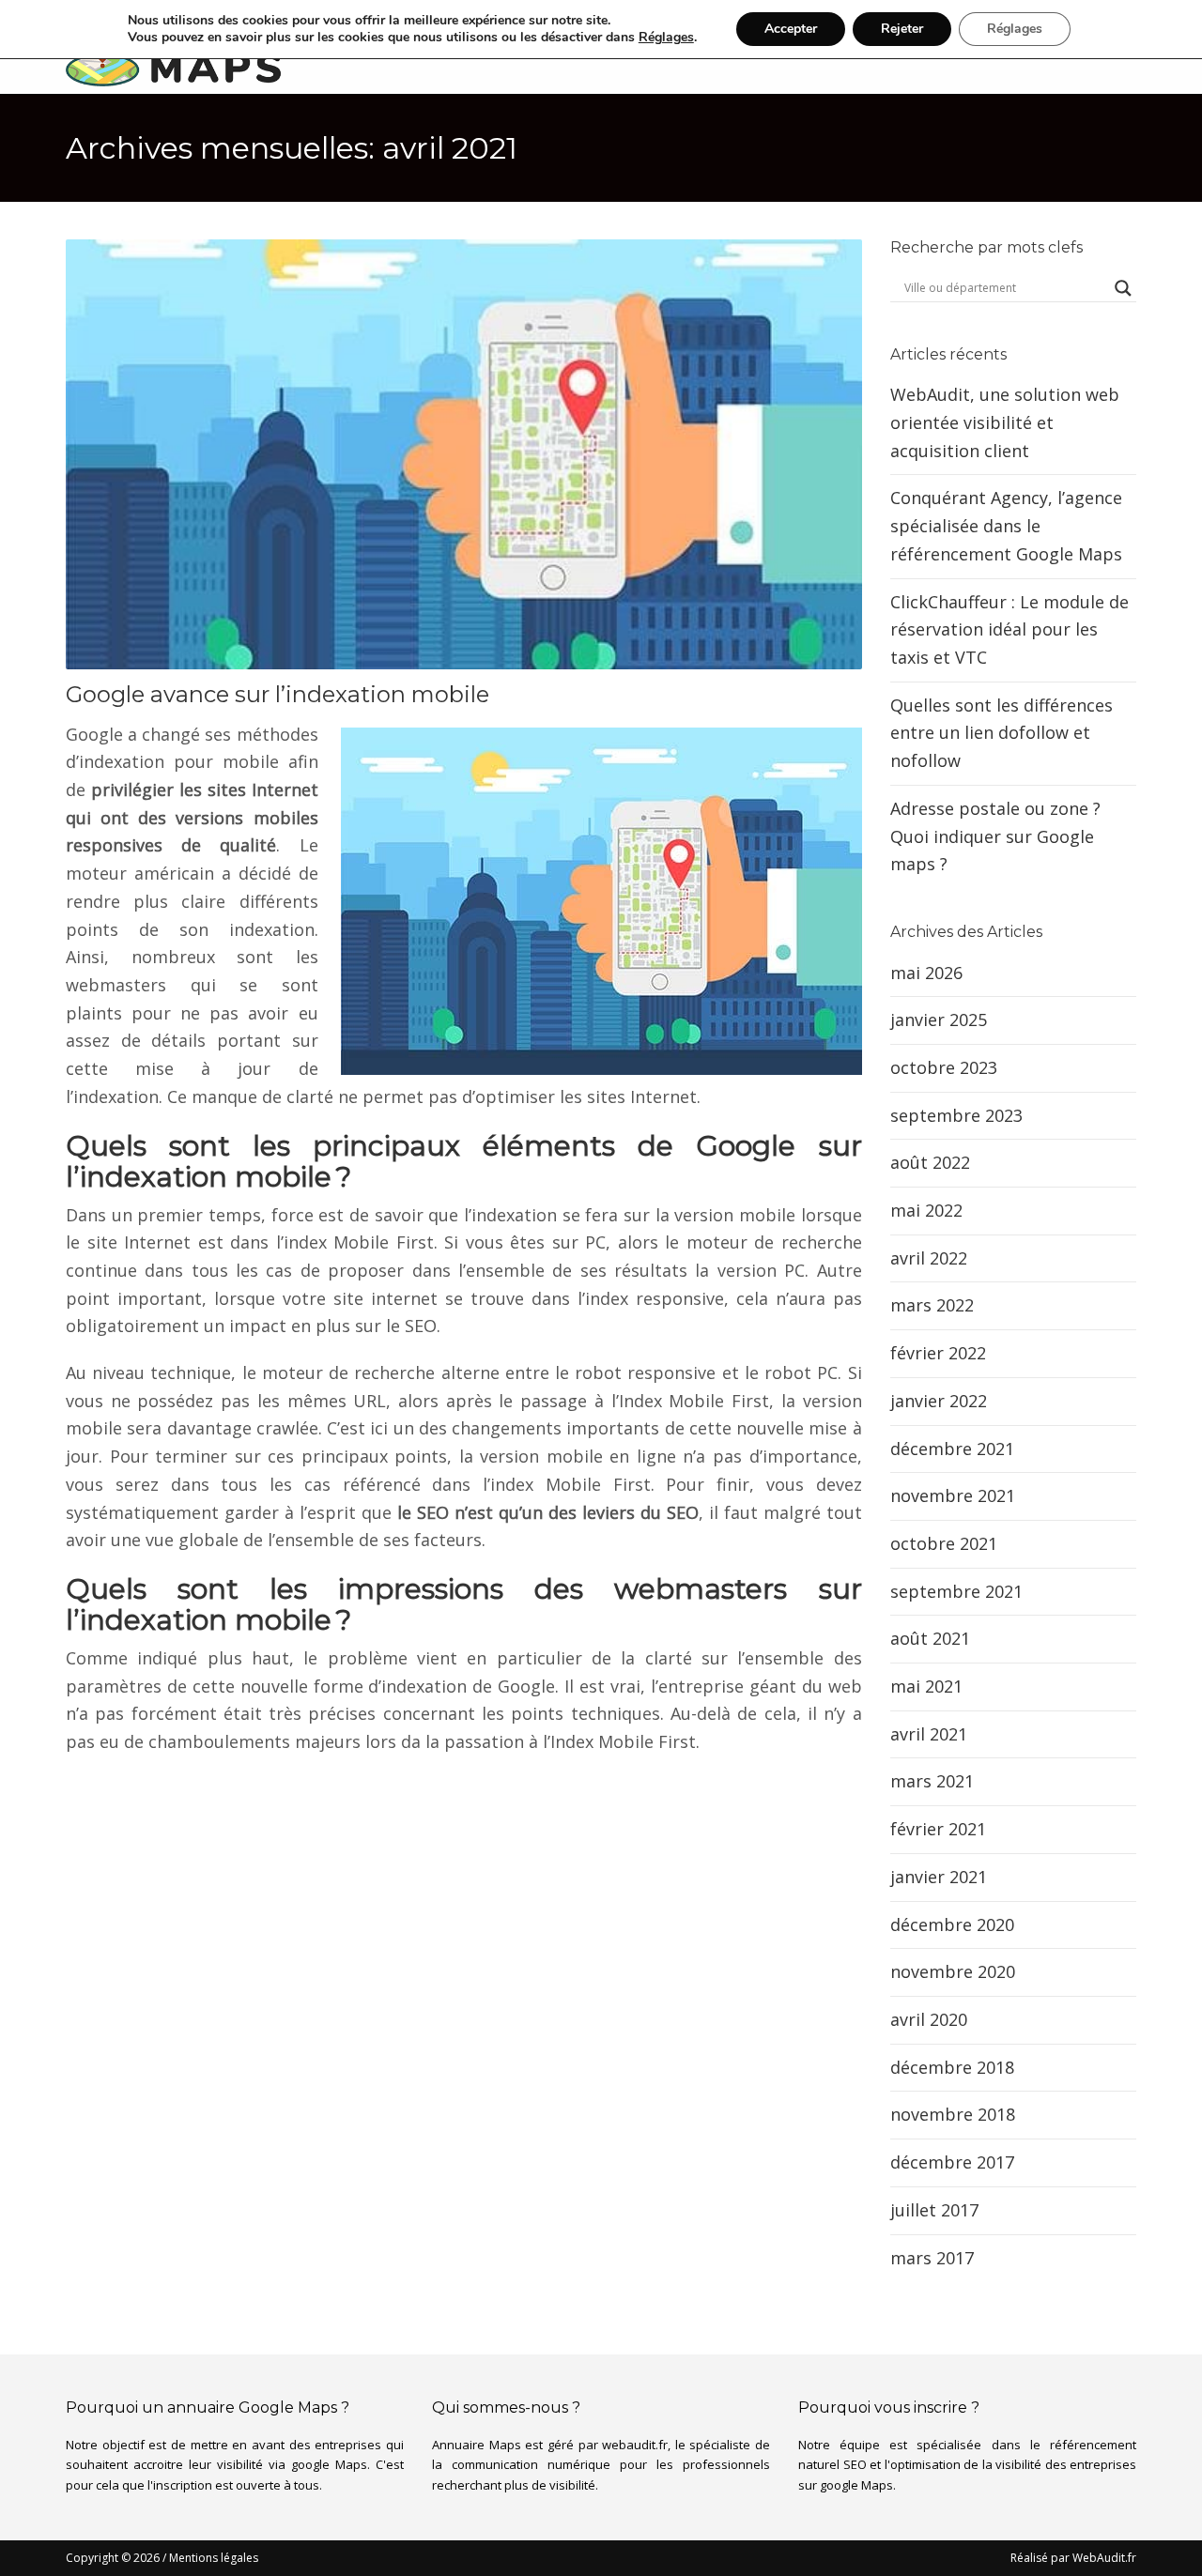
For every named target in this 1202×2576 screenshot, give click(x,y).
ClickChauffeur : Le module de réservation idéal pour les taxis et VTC (1009, 629)
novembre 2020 (953, 1971)
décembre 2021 (952, 1449)
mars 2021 (932, 1781)
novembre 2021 (953, 1495)
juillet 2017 (934, 2210)
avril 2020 (929, 2019)
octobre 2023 (944, 1067)
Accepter (791, 29)
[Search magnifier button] (1123, 288)
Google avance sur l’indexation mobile (277, 695)
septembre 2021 (956, 1591)
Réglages (666, 38)
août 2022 (930, 1162)
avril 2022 (929, 1258)
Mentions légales (214, 2558)
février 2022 (938, 1353)
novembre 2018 (953, 2114)
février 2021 (938, 1829)
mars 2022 (932, 1305)
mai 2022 (926, 1210)
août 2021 (930, 1638)
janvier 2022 (939, 1401)
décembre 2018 (952, 2067)
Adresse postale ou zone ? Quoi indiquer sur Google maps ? (995, 836)
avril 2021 (929, 1734)
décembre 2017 (952, 2162)
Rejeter (902, 29)
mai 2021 (926, 1686)
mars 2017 (932, 2258)
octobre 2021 (944, 1543)
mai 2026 (926, 973)
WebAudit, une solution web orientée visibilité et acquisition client (1005, 422)
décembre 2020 (952, 1924)
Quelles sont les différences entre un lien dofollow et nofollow (1002, 733)
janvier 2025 (939, 1020)
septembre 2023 (956, 1115)
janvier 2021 (939, 1877)
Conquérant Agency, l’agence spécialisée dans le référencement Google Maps (1006, 525)
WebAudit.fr (1103, 2558)
